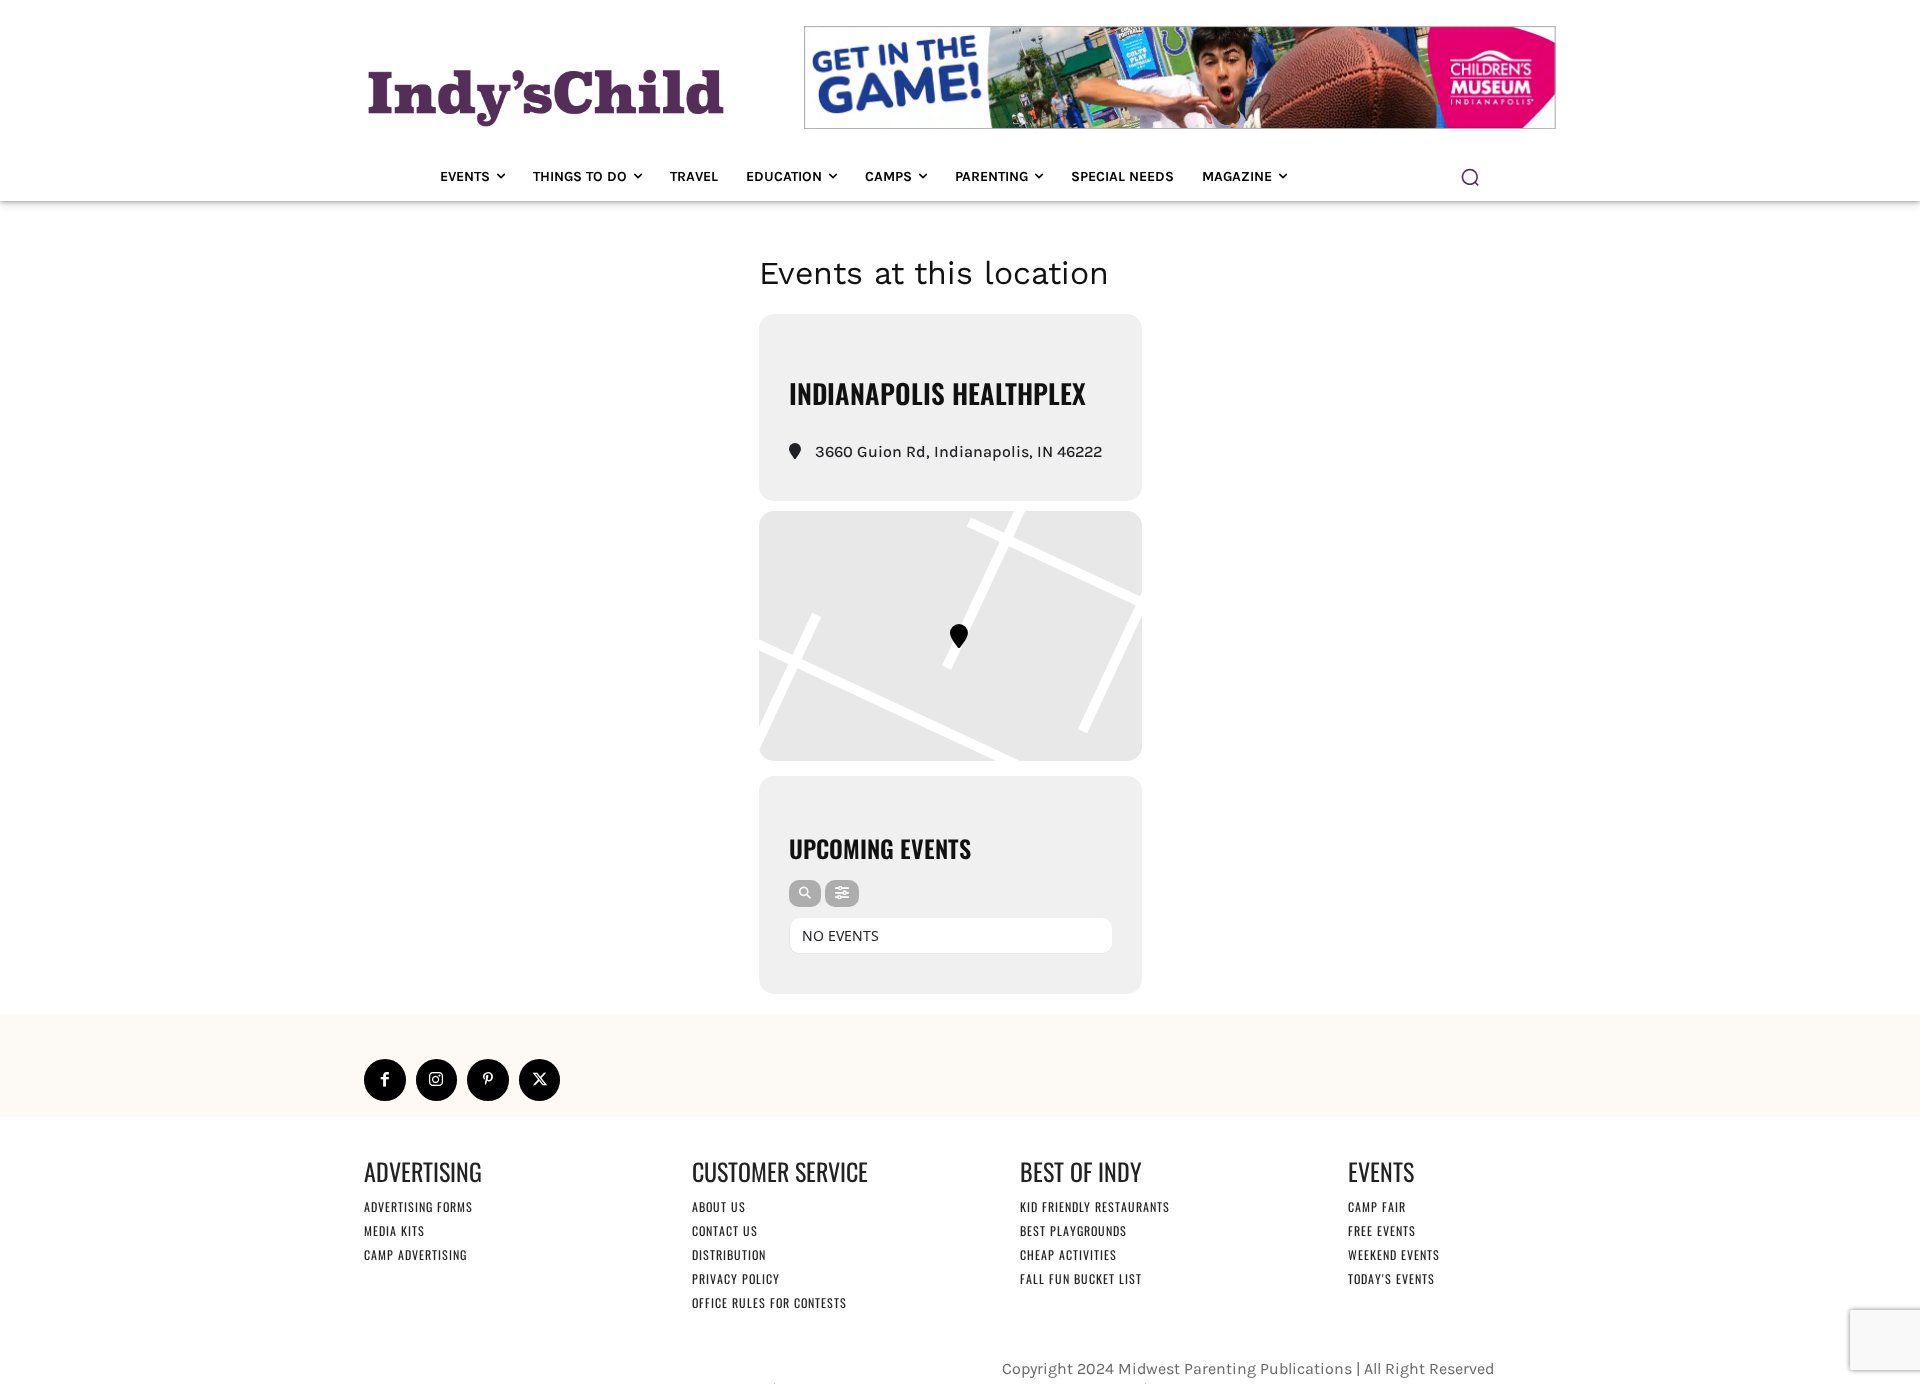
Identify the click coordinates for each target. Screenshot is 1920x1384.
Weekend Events (1394, 1254)
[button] (1470, 177)
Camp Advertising (415, 1254)
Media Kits (394, 1230)
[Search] (805, 893)
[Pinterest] (488, 1080)
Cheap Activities (1068, 1254)
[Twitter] (540, 1080)
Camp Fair (1377, 1206)
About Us (719, 1206)
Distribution (729, 1254)
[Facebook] (385, 1080)
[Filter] (842, 893)
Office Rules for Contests (769, 1302)
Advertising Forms (418, 1206)
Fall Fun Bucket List (1081, 1278)
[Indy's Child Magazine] (544, 94)
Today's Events (1391, 1278)
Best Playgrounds (1073, 1230)
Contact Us (725, 1230)
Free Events (1382, 1230)
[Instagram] (437, 1080)
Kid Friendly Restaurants (1095, 1206)
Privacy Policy (736, 1278)
